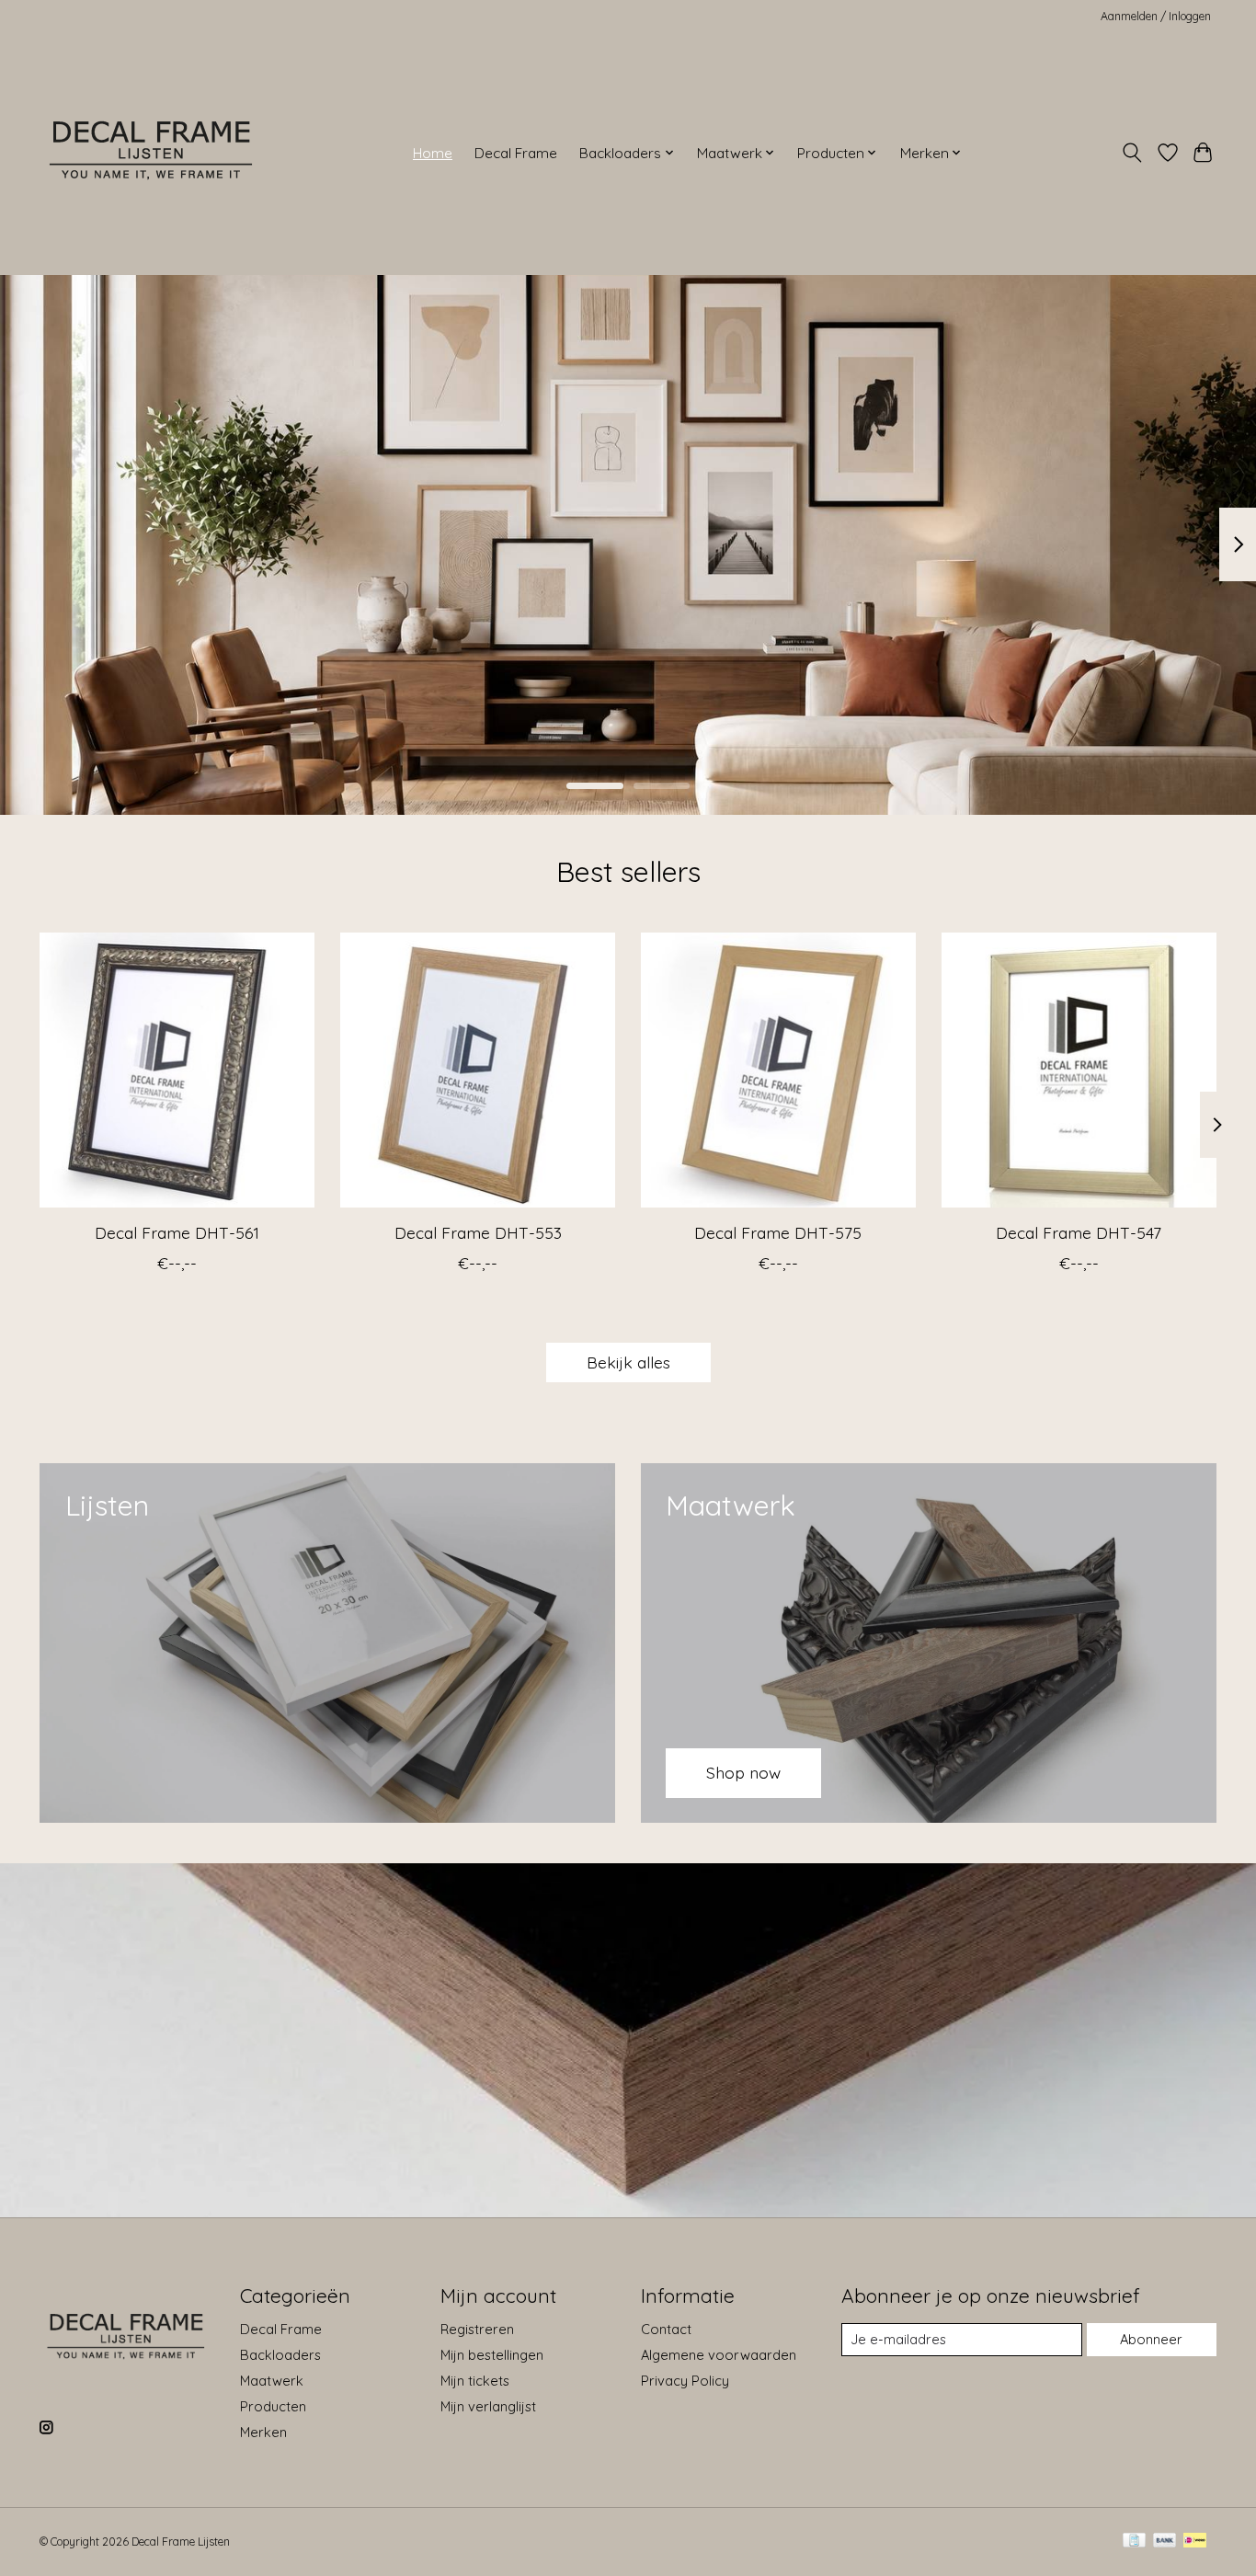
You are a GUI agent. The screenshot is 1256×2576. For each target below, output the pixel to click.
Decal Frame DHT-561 (177, 1232)
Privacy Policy (685, 2381)
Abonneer (1151, 2339)
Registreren (477, 2329)
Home (433, 153)
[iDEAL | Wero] (1195, 2542)
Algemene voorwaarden (719, 2355)
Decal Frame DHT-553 (478, 1232)
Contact (666, 2329)
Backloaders (280, 2355)
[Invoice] (1134, 2542)
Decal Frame (516, 153)
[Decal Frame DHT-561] (177, 1070)
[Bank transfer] (1165, 2542)
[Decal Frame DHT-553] (478, 1070)
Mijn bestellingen (492, 2355)
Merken (263, 2432)
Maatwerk (272, 2381)
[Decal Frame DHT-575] (778, 1070)
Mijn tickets (475, 2381)
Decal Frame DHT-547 (1079, 1232)
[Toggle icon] (1132, 153)
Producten (273, 2406)
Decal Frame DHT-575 (778, 1232)
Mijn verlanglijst (488, 2406)
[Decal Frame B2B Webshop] (152, 153)
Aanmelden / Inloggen (1156, 16)
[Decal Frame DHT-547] (1079, 1070)
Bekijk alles (628, 1362)
